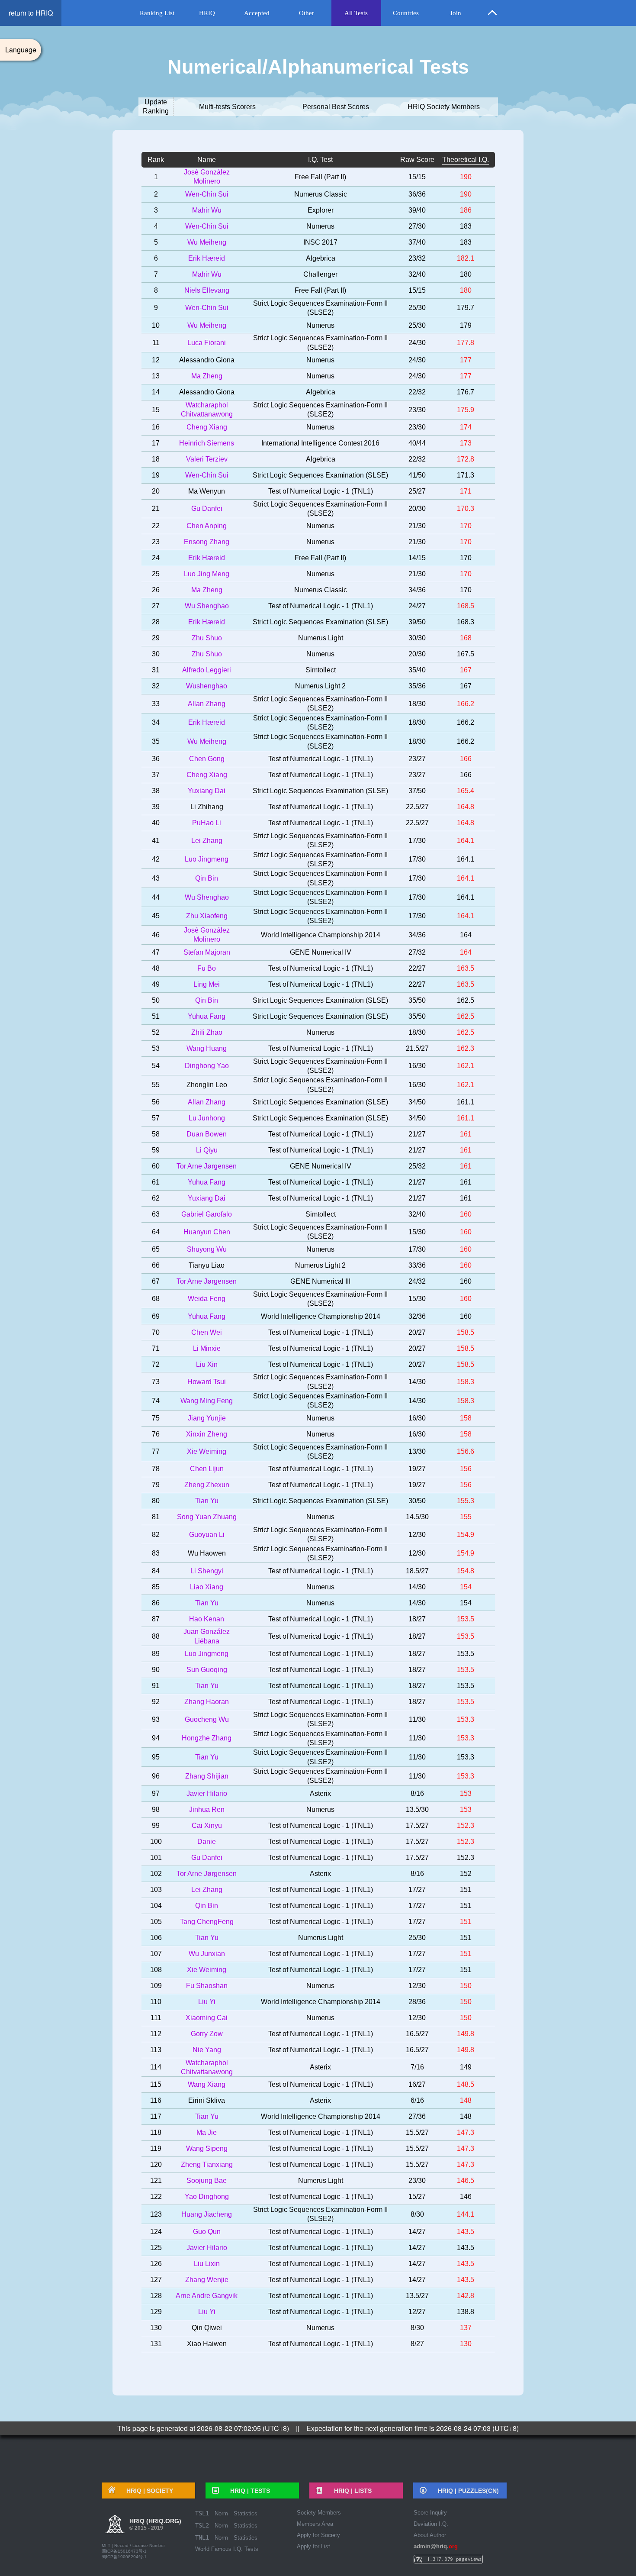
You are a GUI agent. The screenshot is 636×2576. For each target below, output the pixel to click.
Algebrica (321, 258)
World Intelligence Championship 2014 (321, 935)
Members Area (315, 2524)
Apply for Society (318, 2535)
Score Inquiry (430, 2513)
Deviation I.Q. (431, 2524)
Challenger (320, 274)
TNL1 (202, 2537)
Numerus (320, 226)
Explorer (321, 210)
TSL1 (202, 2513)
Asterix (320, 1793)
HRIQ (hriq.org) (155, 2524)
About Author (430, 2535)
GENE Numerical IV (321, 952)
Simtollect (321, 670)
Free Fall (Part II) (320, 177)
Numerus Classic (321, 194)
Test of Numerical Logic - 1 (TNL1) (321, 491)
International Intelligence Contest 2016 (320, 443)
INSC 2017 (320, 242)
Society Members (319, 2513)
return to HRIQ (31, 13)
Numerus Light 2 (320, 686)
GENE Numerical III (320, 1281)
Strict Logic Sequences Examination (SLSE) (320, 475)
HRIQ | (147, 2491)
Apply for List (313, 2546)
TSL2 (202, 2525)
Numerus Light (321, 638)
